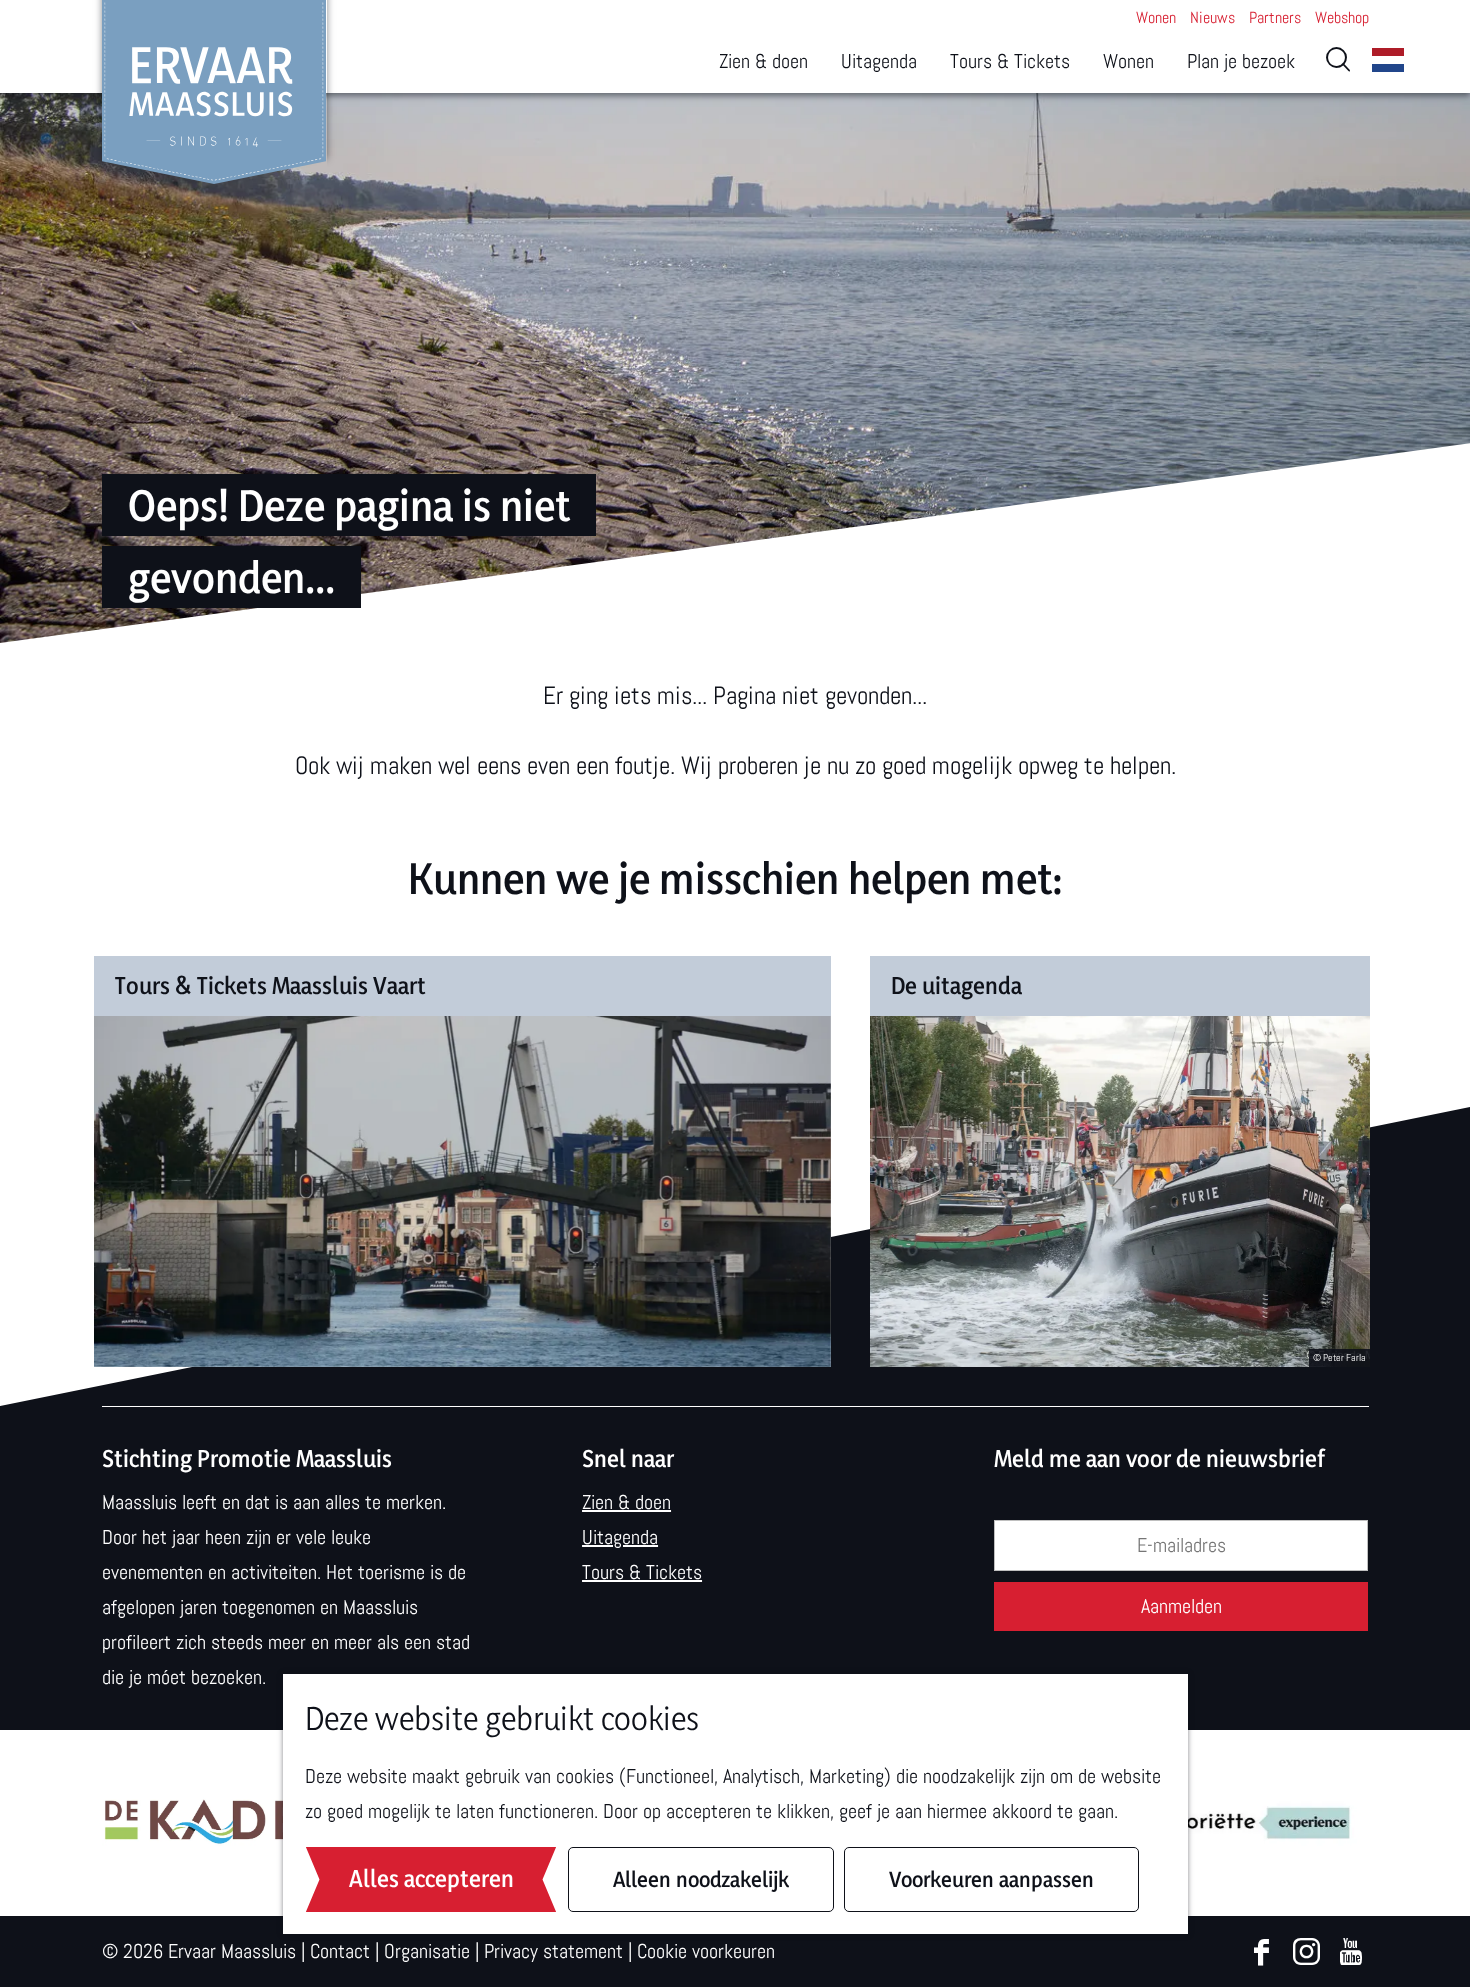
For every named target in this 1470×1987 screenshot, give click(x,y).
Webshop (1342, 17)
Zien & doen (626, 1502)
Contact (340, 1951)
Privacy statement (553, 1951)
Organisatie (427, 1951)
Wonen (1156, 17)
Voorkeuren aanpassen (991, 1879)
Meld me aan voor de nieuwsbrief (1159, 1458)
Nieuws (1212, 17)
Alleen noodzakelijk (701, 1879)
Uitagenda (620, 1537)
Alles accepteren (431, 1878)
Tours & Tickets (642, 1572)
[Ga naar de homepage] (214, 92)
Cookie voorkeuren (706, 1951)
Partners (1275, 17)
